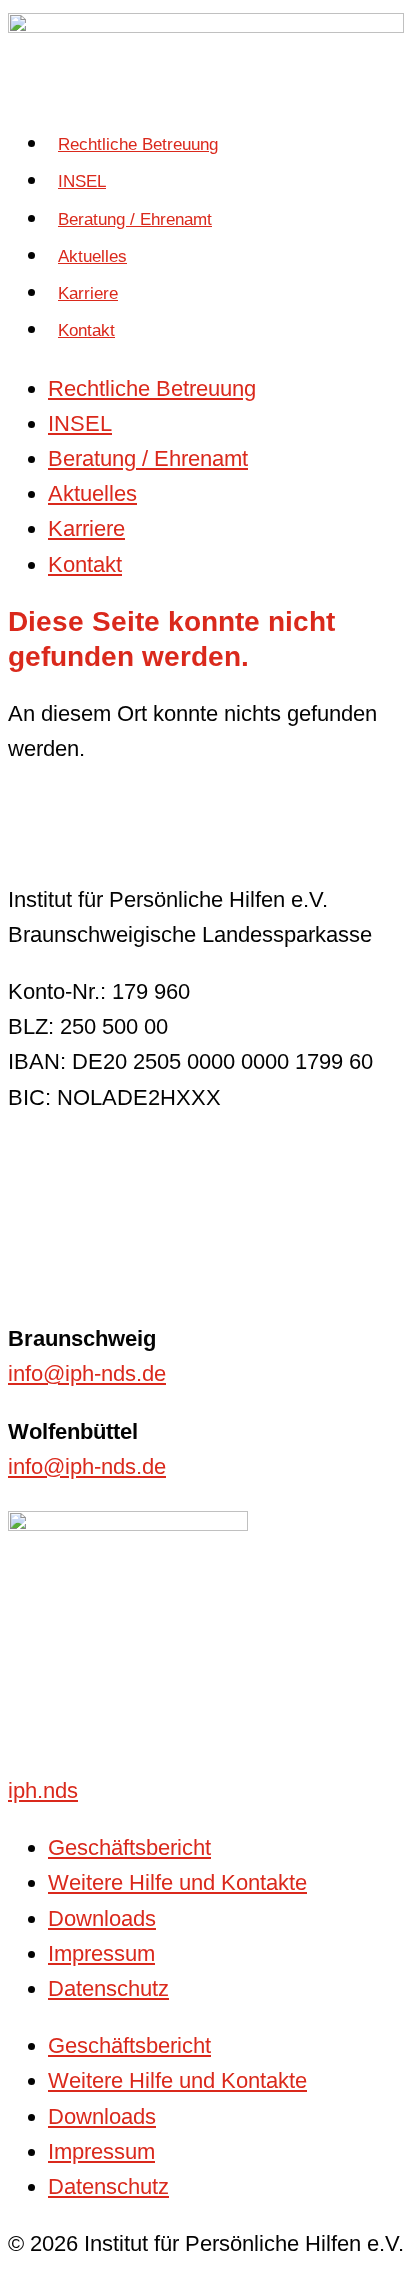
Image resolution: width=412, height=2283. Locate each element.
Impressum (101, 1953)
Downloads (102, 1918)
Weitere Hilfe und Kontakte (177, 1882)
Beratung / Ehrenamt (135, 219)
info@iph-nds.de (87, 1373)
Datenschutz (108, 1988)
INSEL (82, 181)
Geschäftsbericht (129, 1847)
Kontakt (86, 330)
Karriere (88, 293)
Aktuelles (92, 256)
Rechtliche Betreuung (138, 144)
